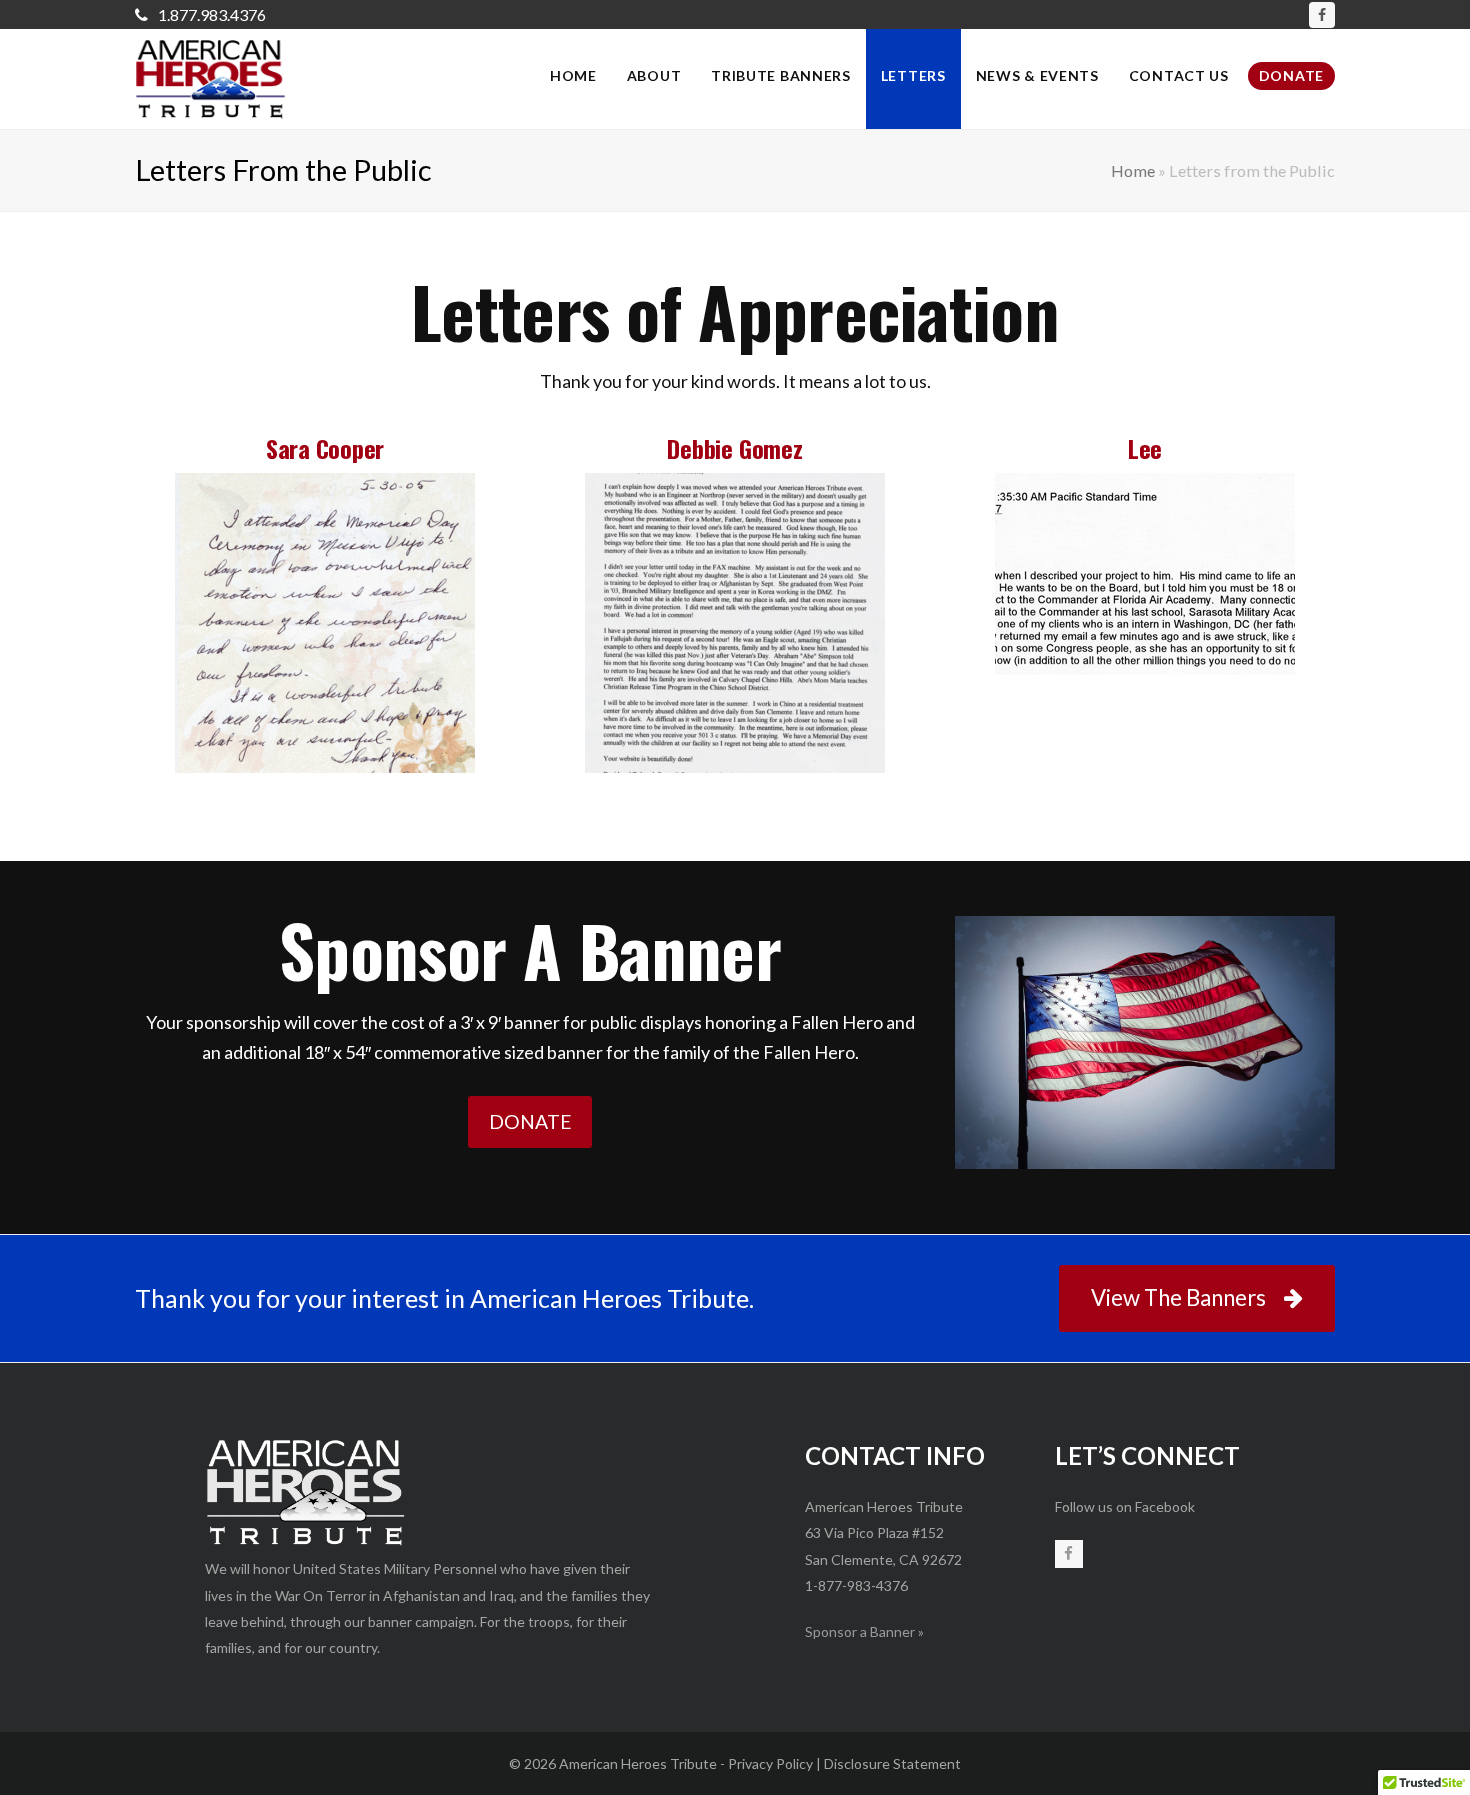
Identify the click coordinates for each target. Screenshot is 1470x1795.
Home (1133, 170)
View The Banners (1178, 1297)
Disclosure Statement (892, 1763)
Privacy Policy (770, 1763)
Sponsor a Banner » (864, 1631)
